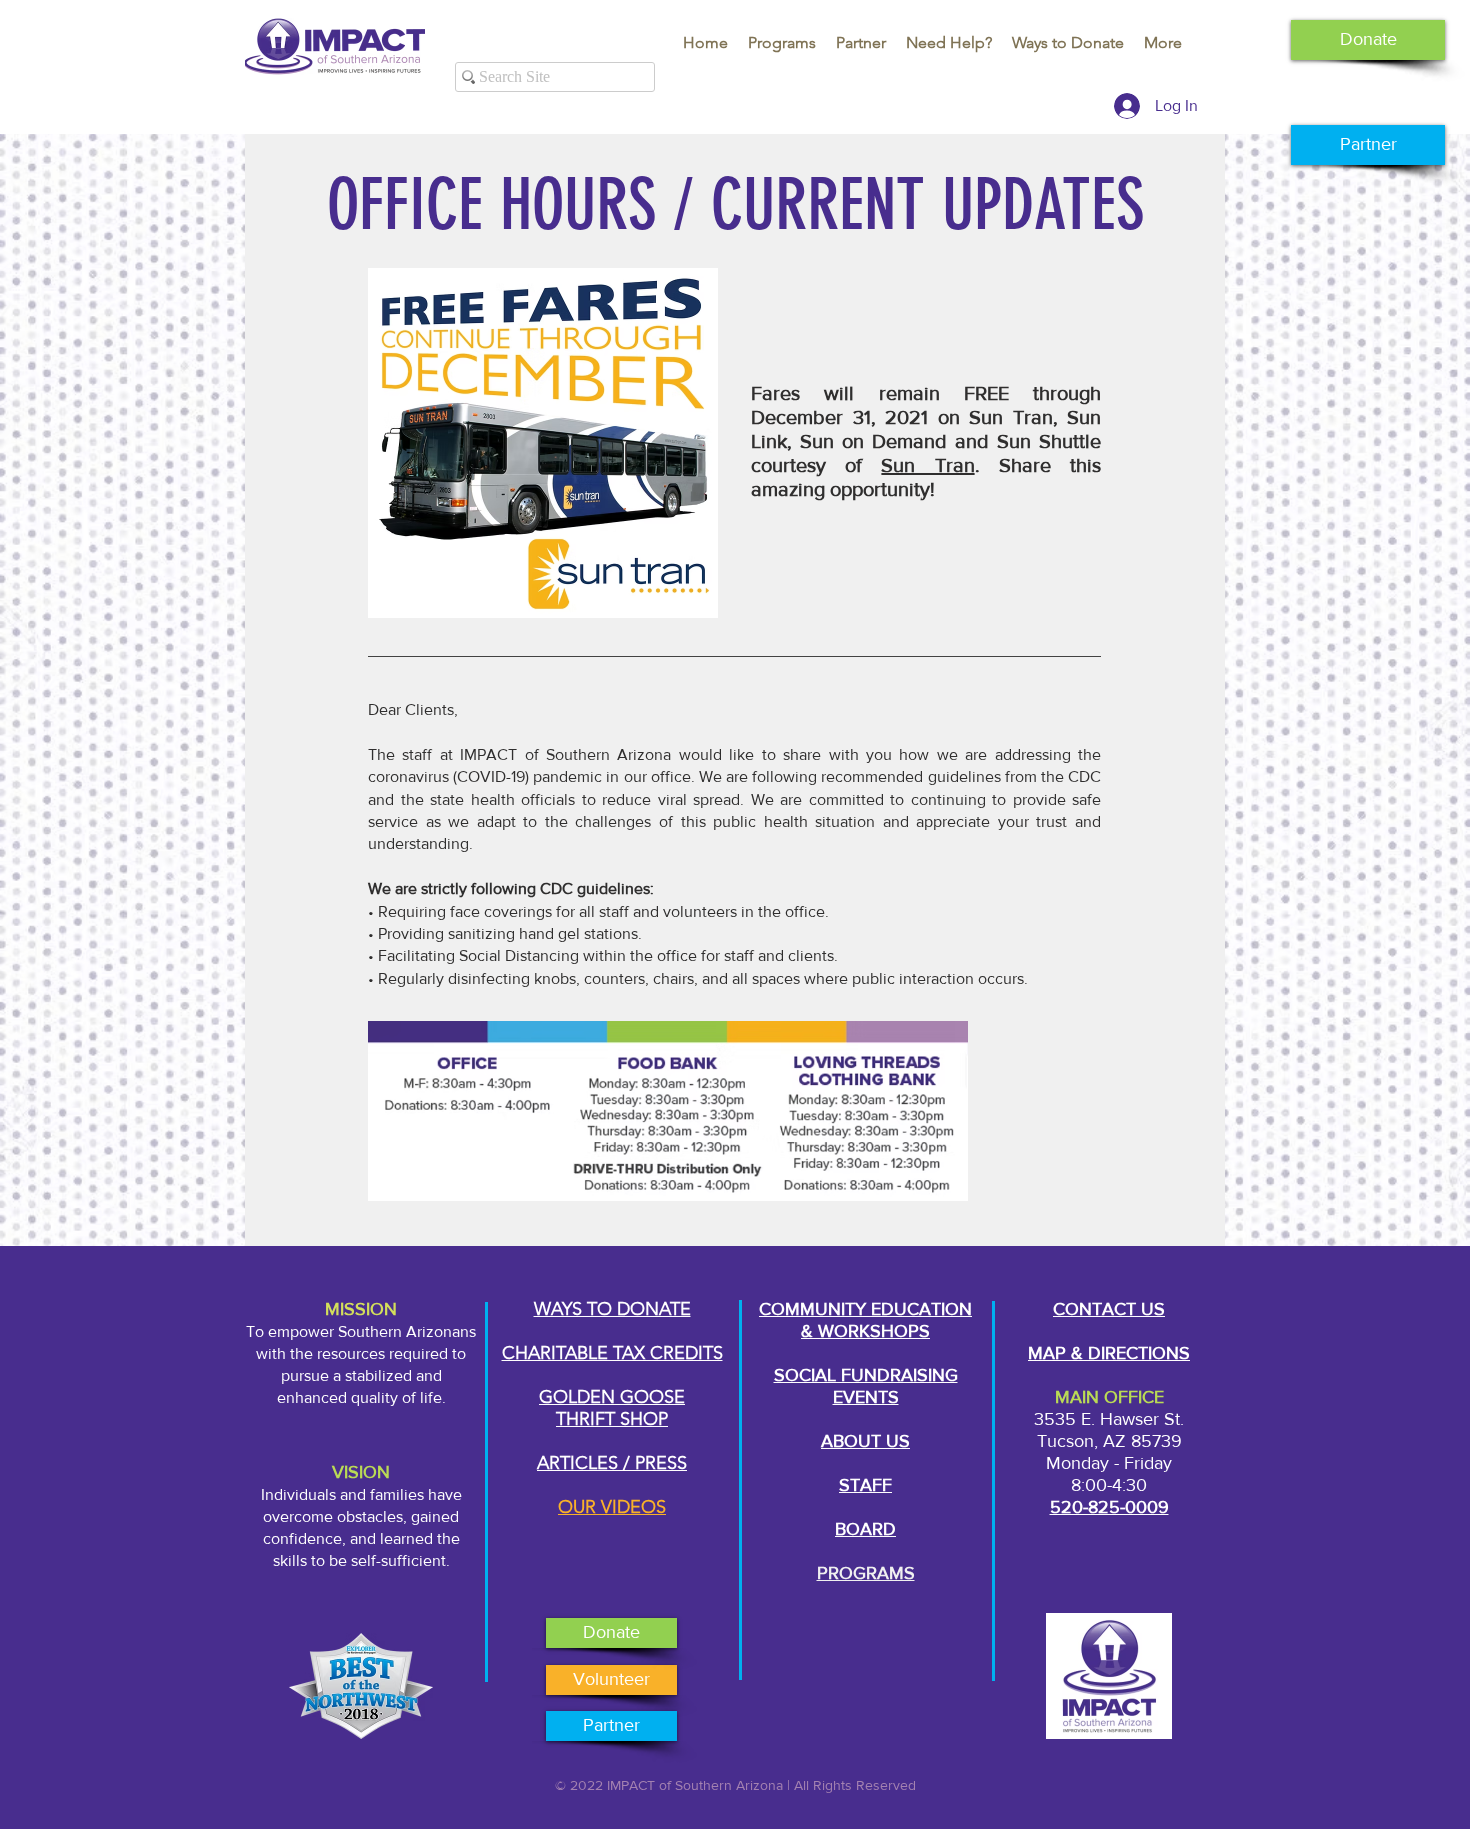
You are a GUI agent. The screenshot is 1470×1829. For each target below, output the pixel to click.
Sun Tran (927, 465)
